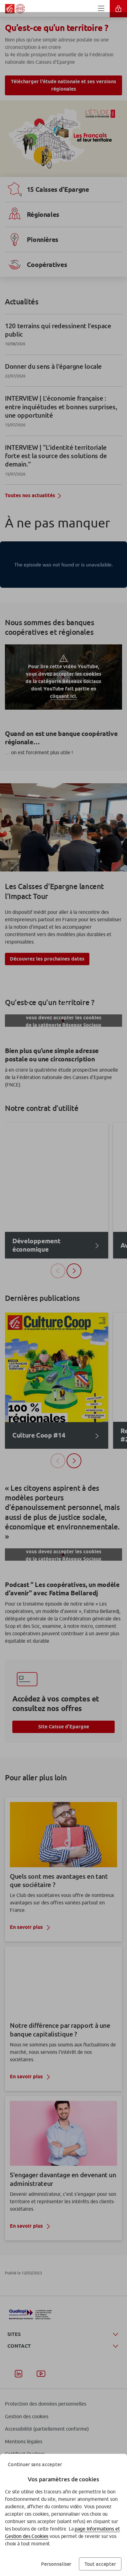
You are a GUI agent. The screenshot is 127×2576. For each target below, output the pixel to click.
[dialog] (63, 1288)
